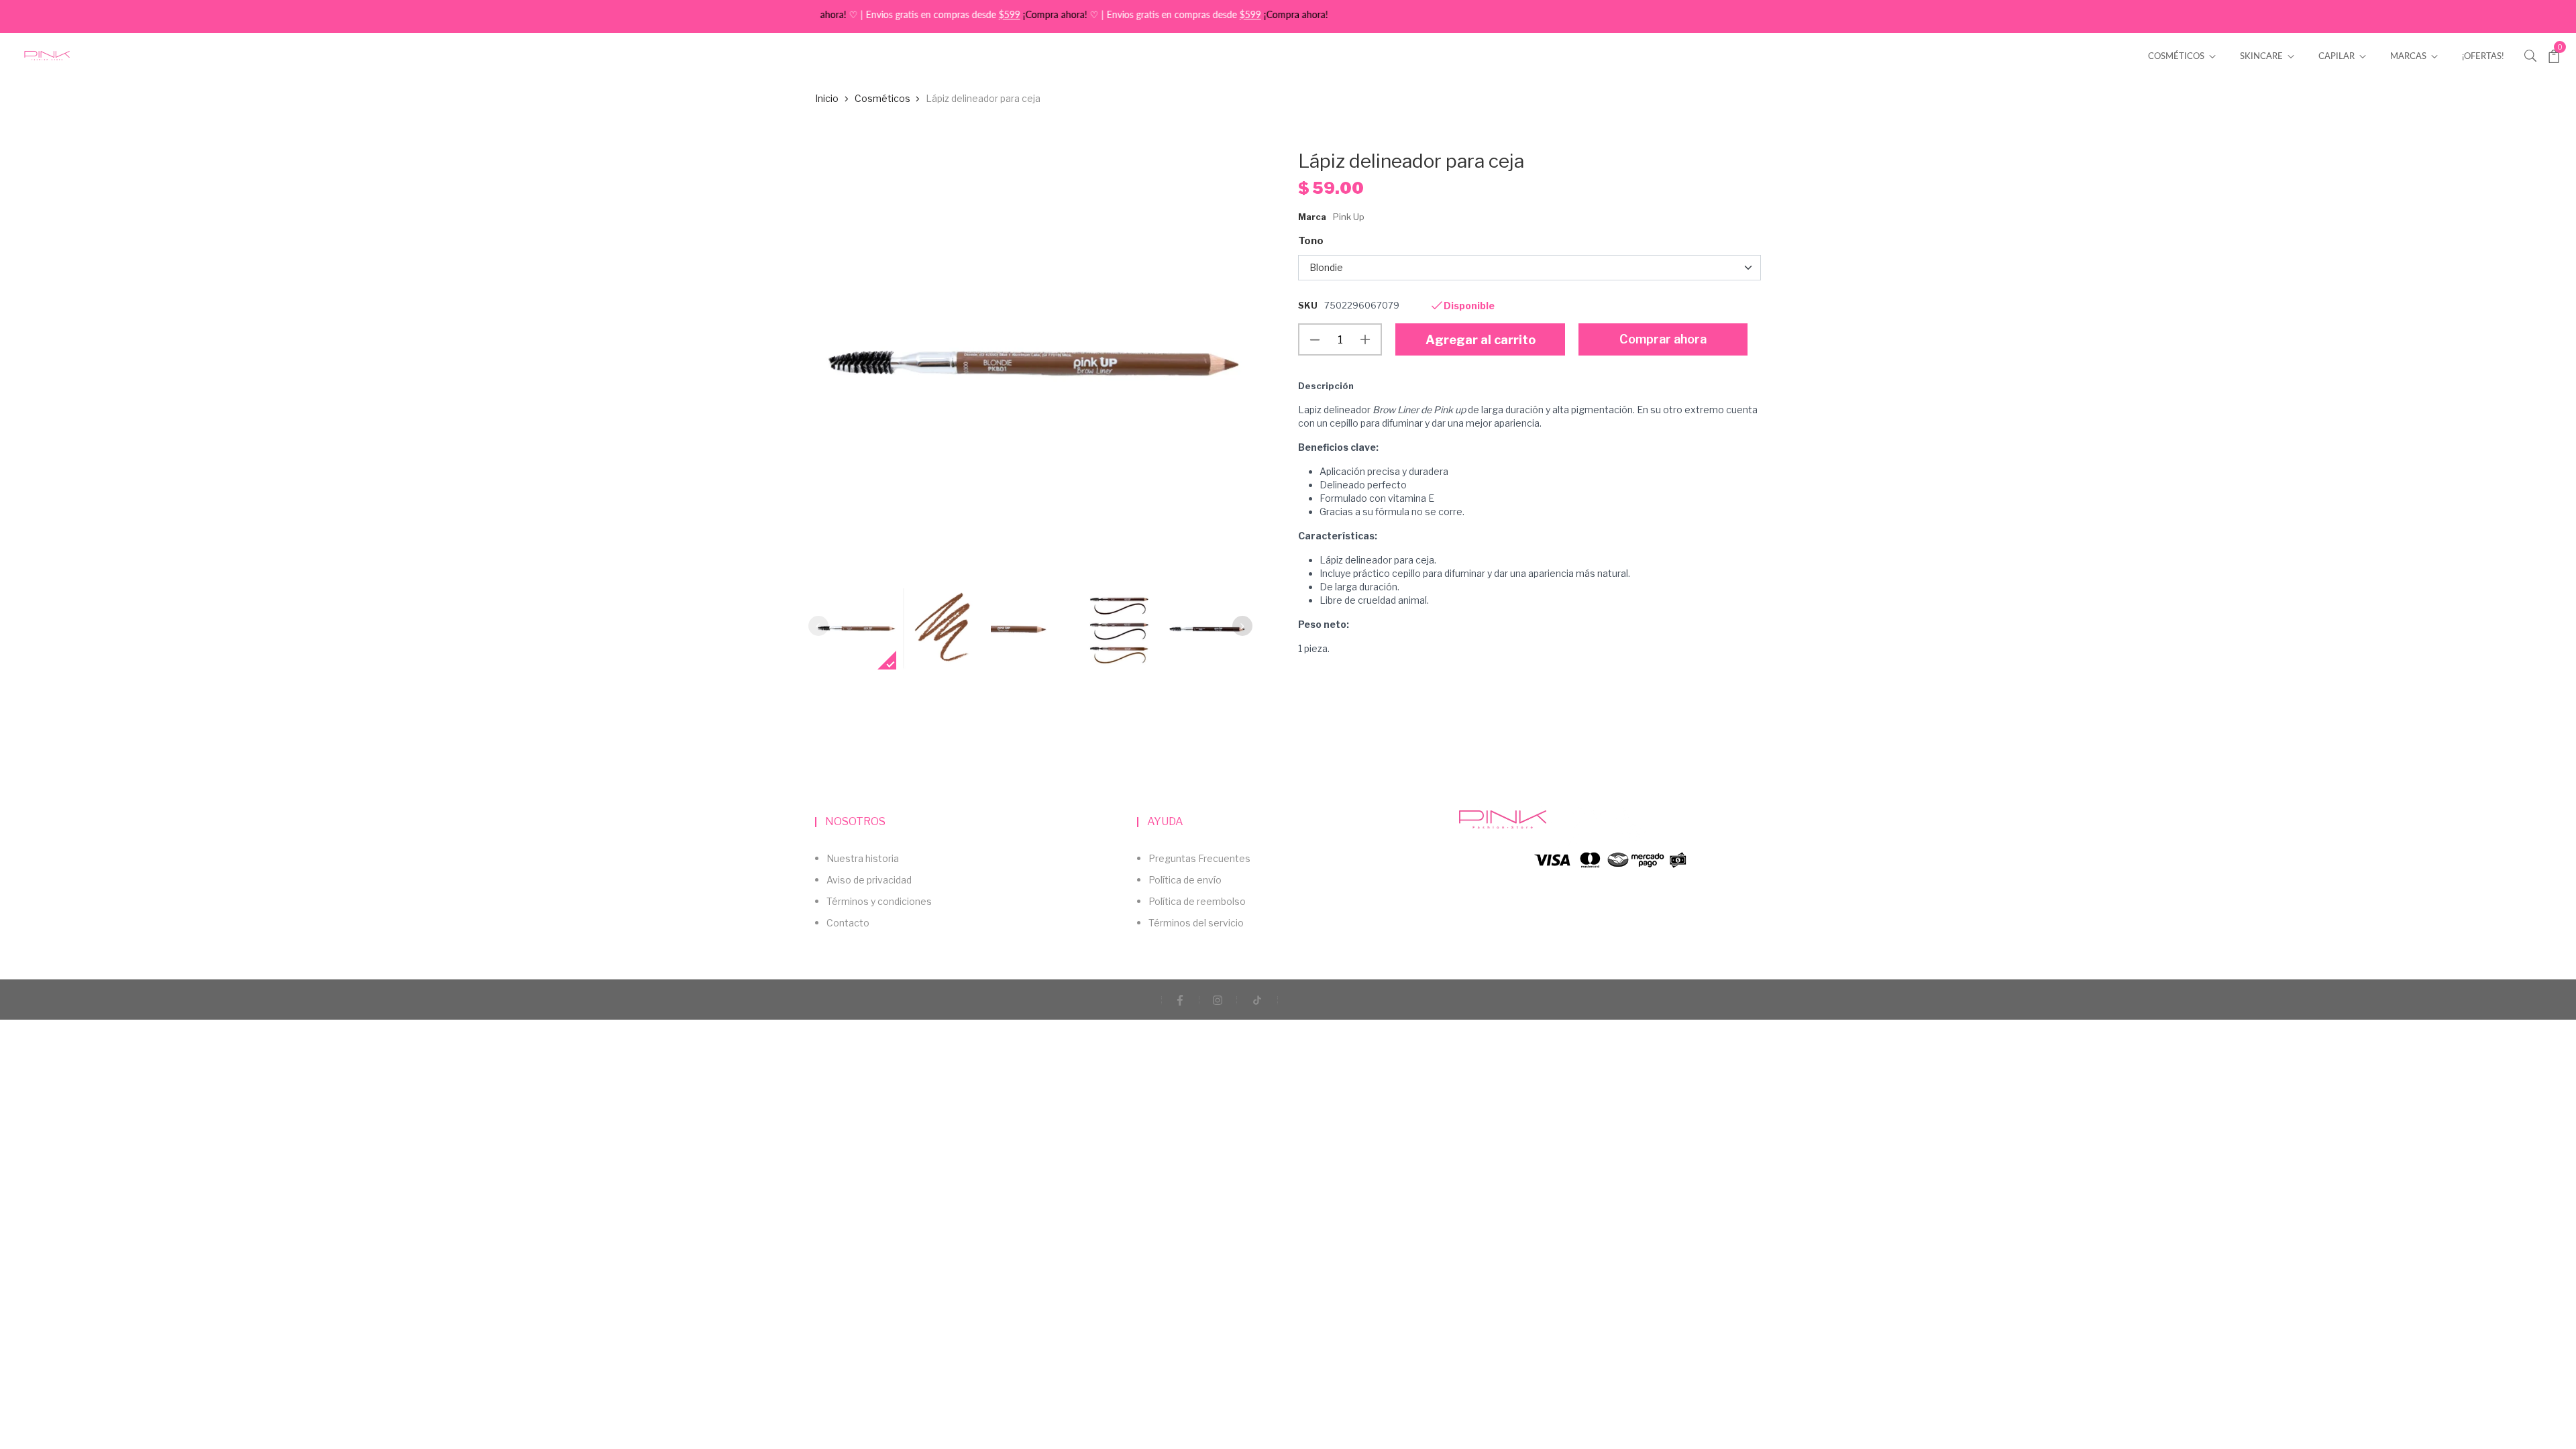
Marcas (2409, 56)
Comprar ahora (1663, 339)
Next (1242, 626)
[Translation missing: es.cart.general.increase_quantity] (1365, 339)
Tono (1311, 241)
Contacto (848, 923)
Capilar (2338, 56)
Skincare (2262, 56)
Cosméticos (2177, 56)
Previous (818, 626)
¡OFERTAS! (2483, 56)
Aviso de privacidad (869, 880)
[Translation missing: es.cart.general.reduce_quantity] (1315, 339)
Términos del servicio (1196, 923)
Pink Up (1349, 217)
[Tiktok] (1257, 1000)
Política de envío (1185, 880)
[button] (2530, 55)
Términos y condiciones (879, 901)
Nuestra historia (863, 858)
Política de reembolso (1197, 901)
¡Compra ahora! (1010, 14)
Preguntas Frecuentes (1199, 858)
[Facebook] (1180, 1000)
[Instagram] (1218, 1000)
